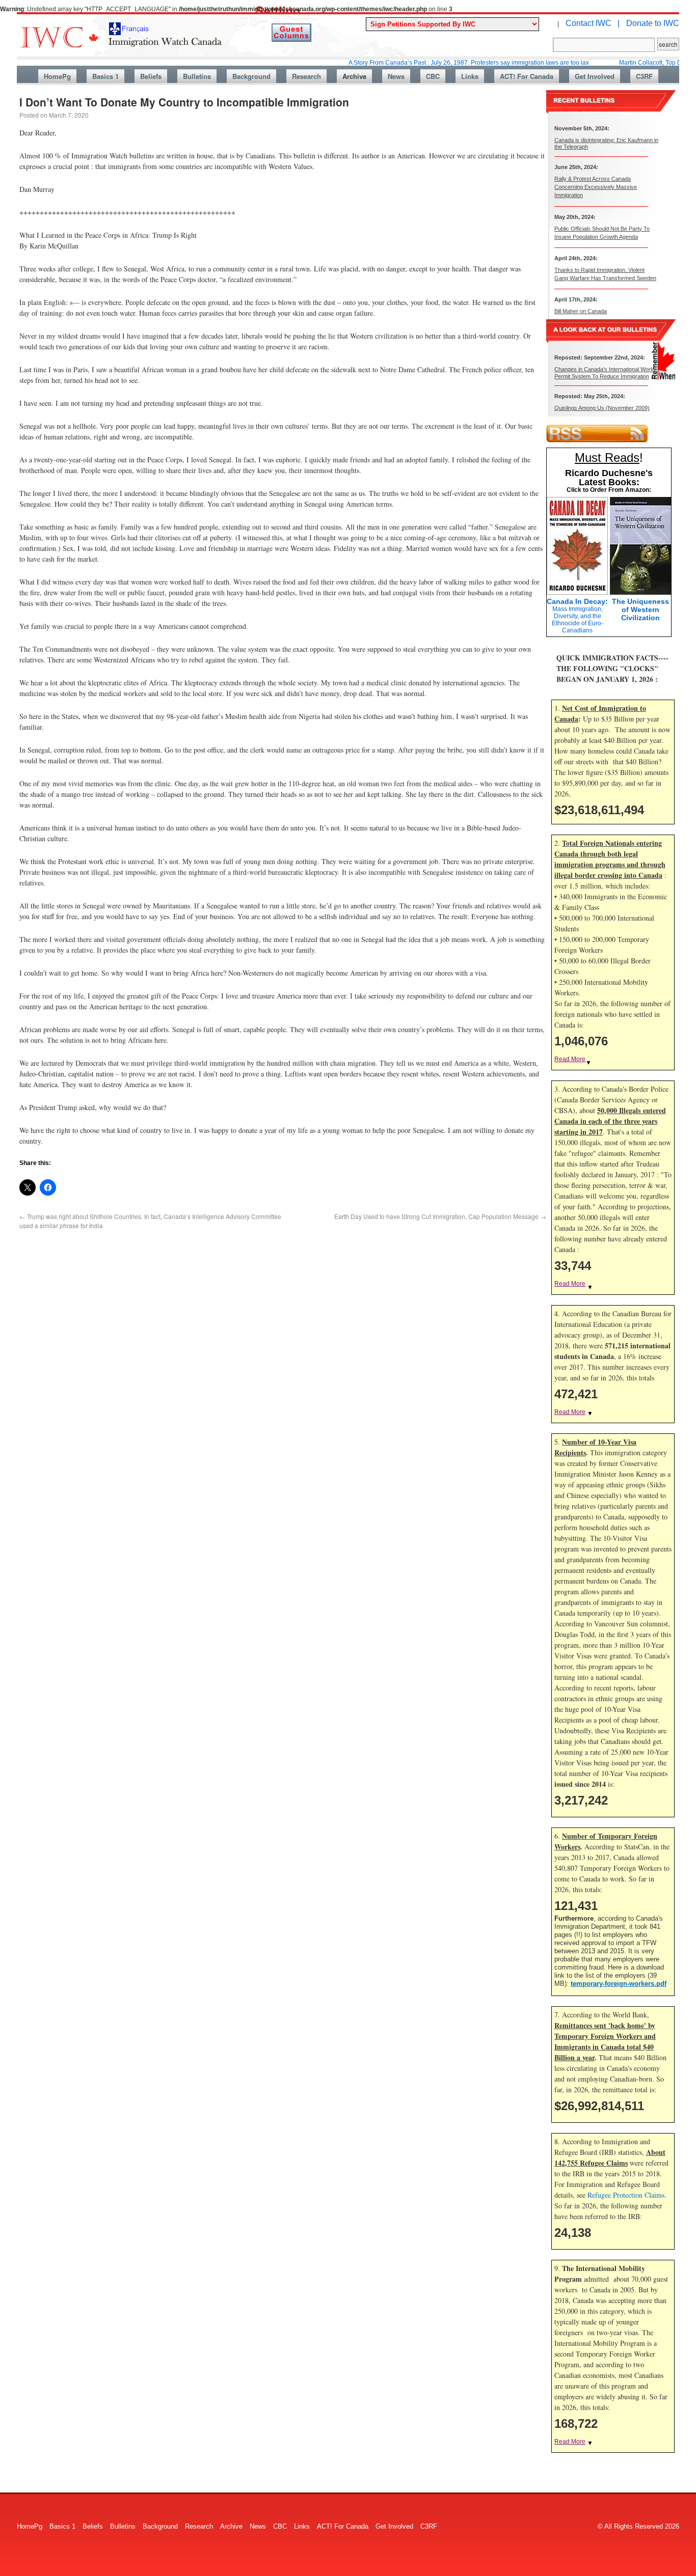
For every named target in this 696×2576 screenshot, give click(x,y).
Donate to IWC (653, 23)
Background (251, 76)
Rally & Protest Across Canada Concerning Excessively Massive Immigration (596, 187)
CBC (433, 76)
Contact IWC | (593, 23)
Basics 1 (105, 76)
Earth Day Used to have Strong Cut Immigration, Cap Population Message (440, 1216)
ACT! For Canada (527, 76)
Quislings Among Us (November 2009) (602, 408)
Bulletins (197, 76)
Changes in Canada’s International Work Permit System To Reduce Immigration (604, 372)
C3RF (644, 76)
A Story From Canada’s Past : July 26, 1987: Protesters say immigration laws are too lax (417, 63)
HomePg (57, 76)
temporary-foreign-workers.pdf (619, 1984)
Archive (354, 76)
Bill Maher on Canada (581, 311)
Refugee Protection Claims (626, 2195)
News (396, 76)
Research (306, 76)
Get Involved (595, 76)
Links (470, 76)
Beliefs (151, 76)
